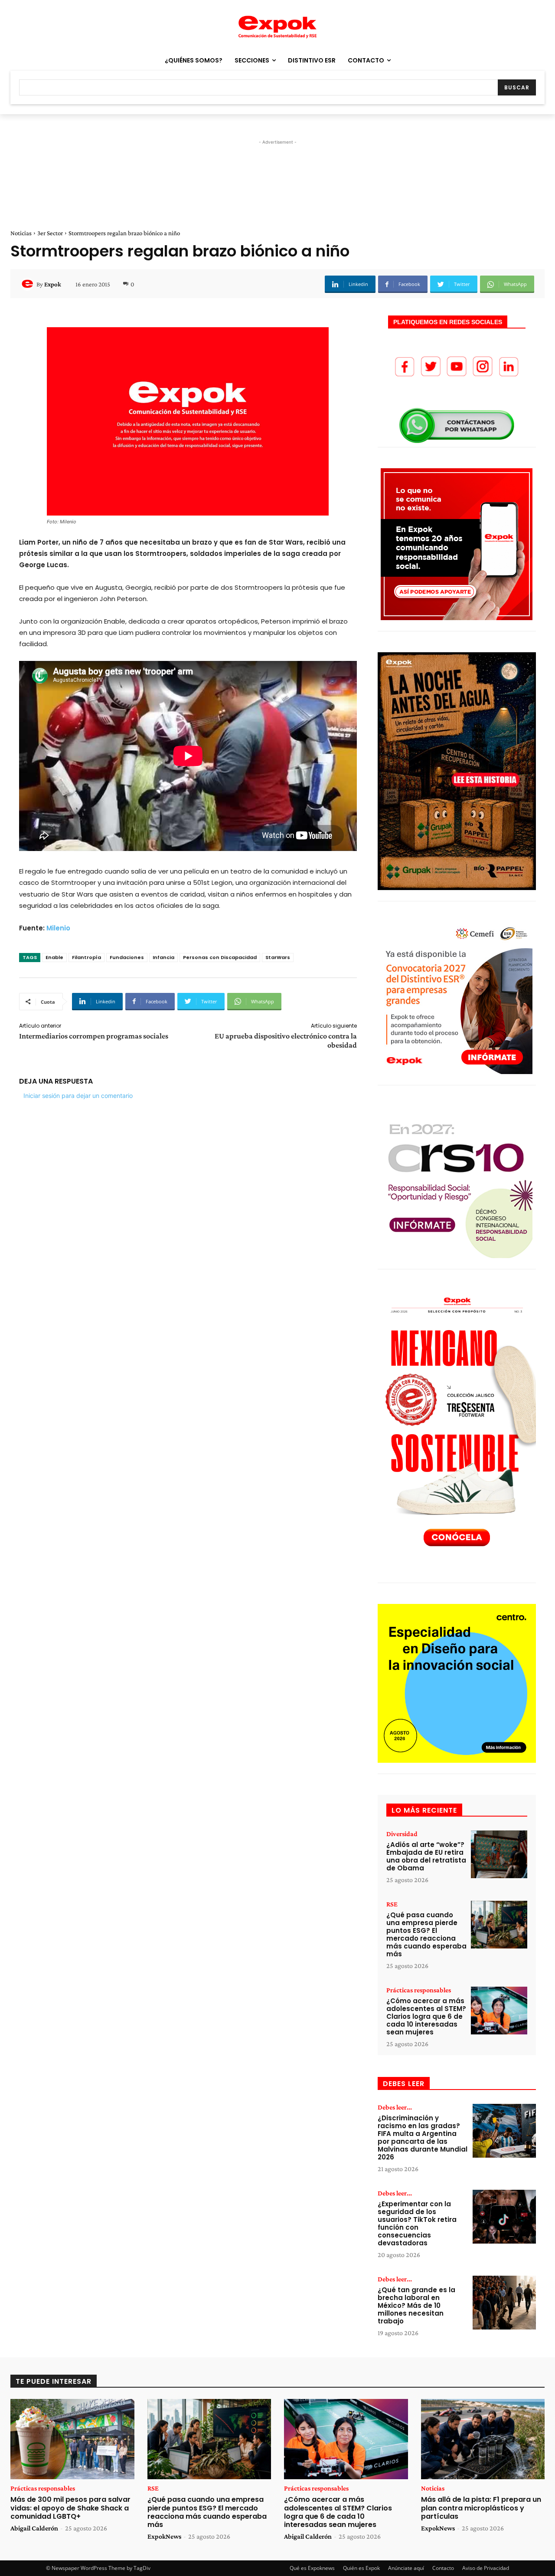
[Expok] (29, 284)
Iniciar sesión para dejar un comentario (78, 1096)
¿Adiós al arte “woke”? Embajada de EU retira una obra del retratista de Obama (426, 1856)
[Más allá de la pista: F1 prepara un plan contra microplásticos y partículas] (483, 2439)
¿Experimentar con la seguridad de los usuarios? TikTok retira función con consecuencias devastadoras (417, 2223)
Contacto (443, 2568)
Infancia (163, 957)
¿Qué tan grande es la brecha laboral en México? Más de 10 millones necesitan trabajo (416, 2305)
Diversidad (402, 1834)
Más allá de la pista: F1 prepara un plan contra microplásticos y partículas (481, 2508)
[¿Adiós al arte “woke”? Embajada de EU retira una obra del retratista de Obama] (499, 1855)
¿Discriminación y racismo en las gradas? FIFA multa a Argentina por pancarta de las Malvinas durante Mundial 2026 (423, 2137)
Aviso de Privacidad (486, 2568)
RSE (392, 1904)
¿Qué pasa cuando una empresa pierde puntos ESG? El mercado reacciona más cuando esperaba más (426, 1934)
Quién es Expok (361, 2568)
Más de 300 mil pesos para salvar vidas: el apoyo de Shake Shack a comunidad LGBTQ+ (70, 2508)
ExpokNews (164, 2536)
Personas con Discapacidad (220, 957)
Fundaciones (127, 957)
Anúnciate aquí (406, 2568)
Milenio (58, 928)
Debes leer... (395, 2107)
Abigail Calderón (34, 2528)
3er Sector (50, 233)
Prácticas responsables (419, 1990)
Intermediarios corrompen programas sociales (94, 1036)
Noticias (21, 233)
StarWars (278, 957)
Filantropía (87, 957)
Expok (53, 284)
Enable (54, 957)
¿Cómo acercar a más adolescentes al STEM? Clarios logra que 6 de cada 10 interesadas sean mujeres (426, 2016)
